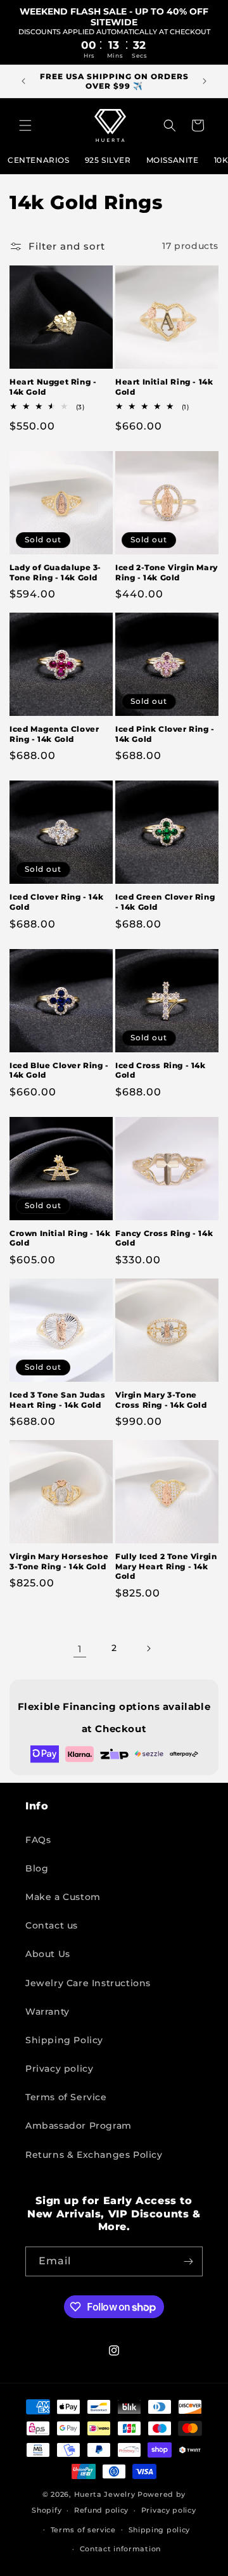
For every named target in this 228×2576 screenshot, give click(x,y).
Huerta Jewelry (105, 2494)
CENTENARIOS (39, 160)
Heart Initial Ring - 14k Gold (164, 387)
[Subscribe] (188, 2261)
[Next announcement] (205, 81)
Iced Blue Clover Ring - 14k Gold (59, 1070)
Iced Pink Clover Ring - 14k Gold (165, 734)
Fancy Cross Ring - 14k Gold (164, 1238)
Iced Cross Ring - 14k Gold (161, 1070)
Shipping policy (160, 2530)
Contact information (120, 2549)
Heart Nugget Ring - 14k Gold (53, 387)
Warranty (47, 2012)
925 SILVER (108, 160)
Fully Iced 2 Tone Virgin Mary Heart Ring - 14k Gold (166, 1566)
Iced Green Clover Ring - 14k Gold (165, 902)
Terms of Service (66, 2097)
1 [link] (80, 1649)
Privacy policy (59, 2069)
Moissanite (173, 160)
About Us (48, 1954)
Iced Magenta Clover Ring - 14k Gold (54, 734)
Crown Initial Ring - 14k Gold (60, 1238)
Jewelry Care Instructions (88, 1983)
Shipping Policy (64, 2040)
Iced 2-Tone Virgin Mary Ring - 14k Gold (167, 572)
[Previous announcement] (23, 81)
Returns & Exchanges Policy (94, 2155)
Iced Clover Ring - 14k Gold (56, 902)
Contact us (52, 1925)
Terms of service (83, 2530)
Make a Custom (63, 1897)
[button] (25, 125)
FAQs (38, 1840)
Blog (37, 1868)
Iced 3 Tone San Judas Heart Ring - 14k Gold (58, 1400)
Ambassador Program (79, 2126)
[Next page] (148, 1648)
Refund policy (101, 2510)
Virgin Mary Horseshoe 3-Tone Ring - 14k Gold (59, 1561)
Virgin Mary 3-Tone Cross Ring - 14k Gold (161, 1400)
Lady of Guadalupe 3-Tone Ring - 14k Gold (55, 572)
